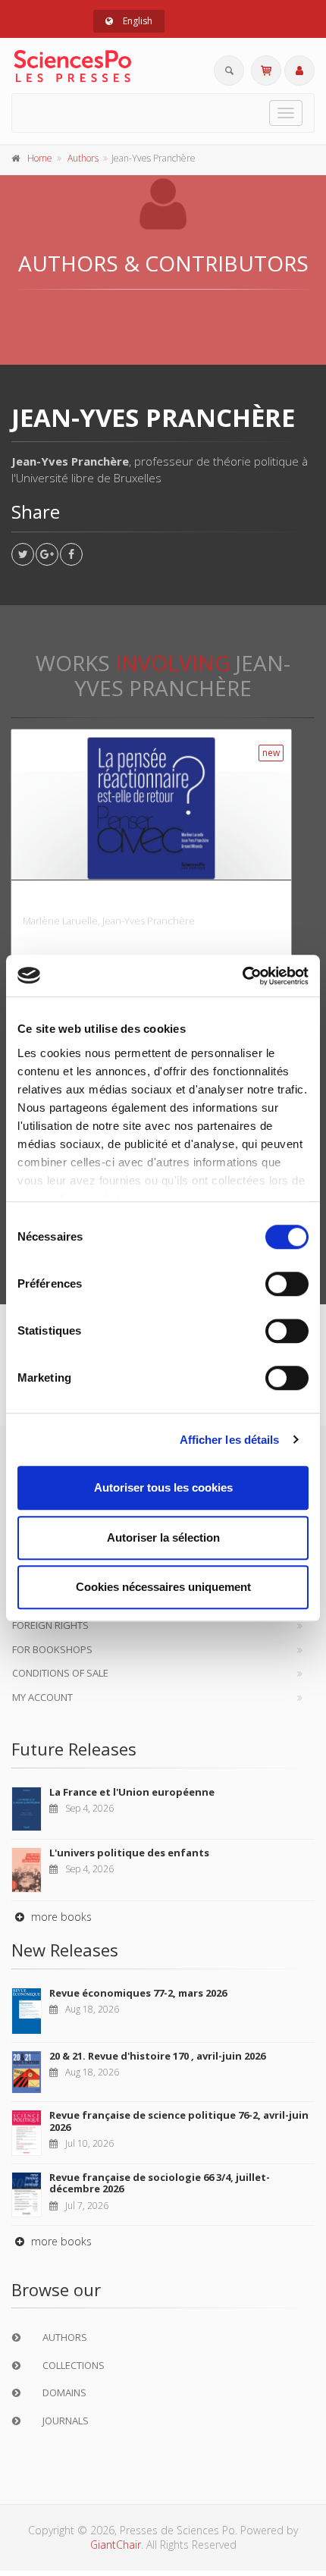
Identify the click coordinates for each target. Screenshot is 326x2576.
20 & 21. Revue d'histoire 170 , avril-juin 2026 (157, 2056)
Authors (83, 158)
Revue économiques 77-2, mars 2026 (138, 1993)
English (136, 21)
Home (40, 158)
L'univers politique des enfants (129, 1853)
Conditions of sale (60, 1673)
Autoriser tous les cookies (163, 1487)
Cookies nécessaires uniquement (163, 1587)
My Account (42, 1697)
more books (60, 1917)
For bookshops (52, 1649)
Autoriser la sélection (163, 1537)
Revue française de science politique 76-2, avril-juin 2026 (179, 2121)
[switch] (287, 1284)
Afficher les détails (230, 1440)
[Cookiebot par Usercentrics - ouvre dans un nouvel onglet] (242, 976)
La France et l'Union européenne (132, 1792)
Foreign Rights (50, 1625)
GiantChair (116, 2545)
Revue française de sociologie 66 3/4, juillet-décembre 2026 (160, 2183)
